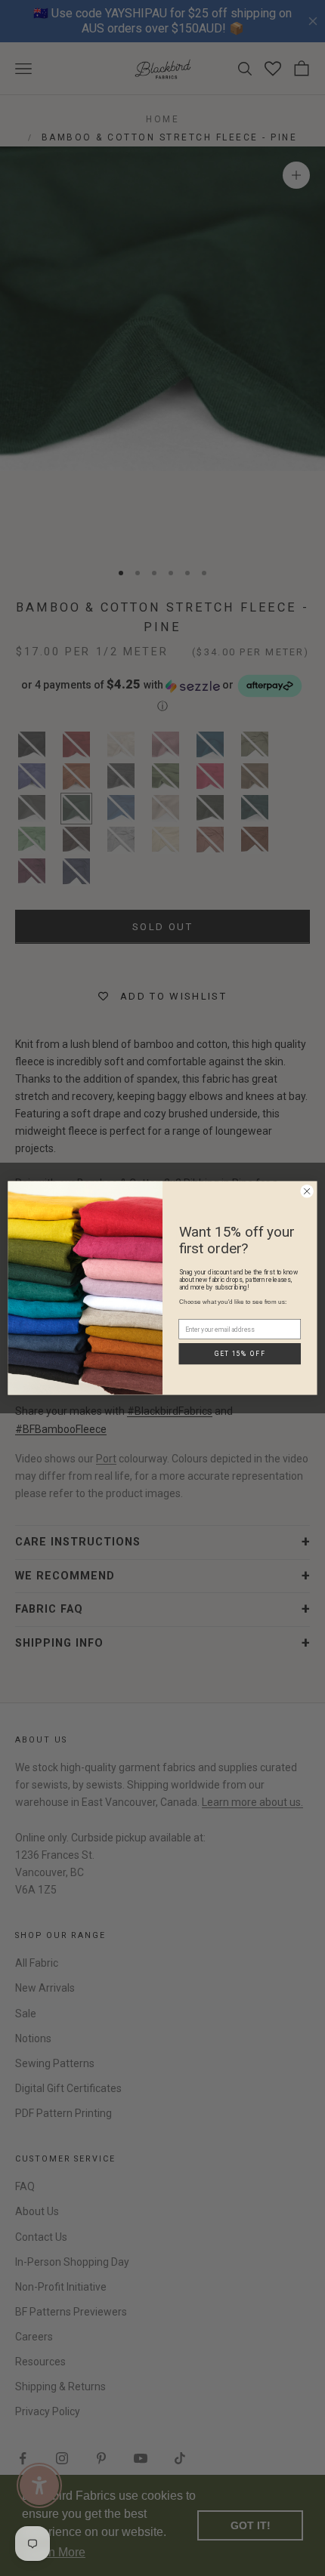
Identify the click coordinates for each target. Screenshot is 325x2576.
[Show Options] (293, 1311)
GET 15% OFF (240, 1363)
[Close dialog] (307, 1191)
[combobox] (237, 1311)
